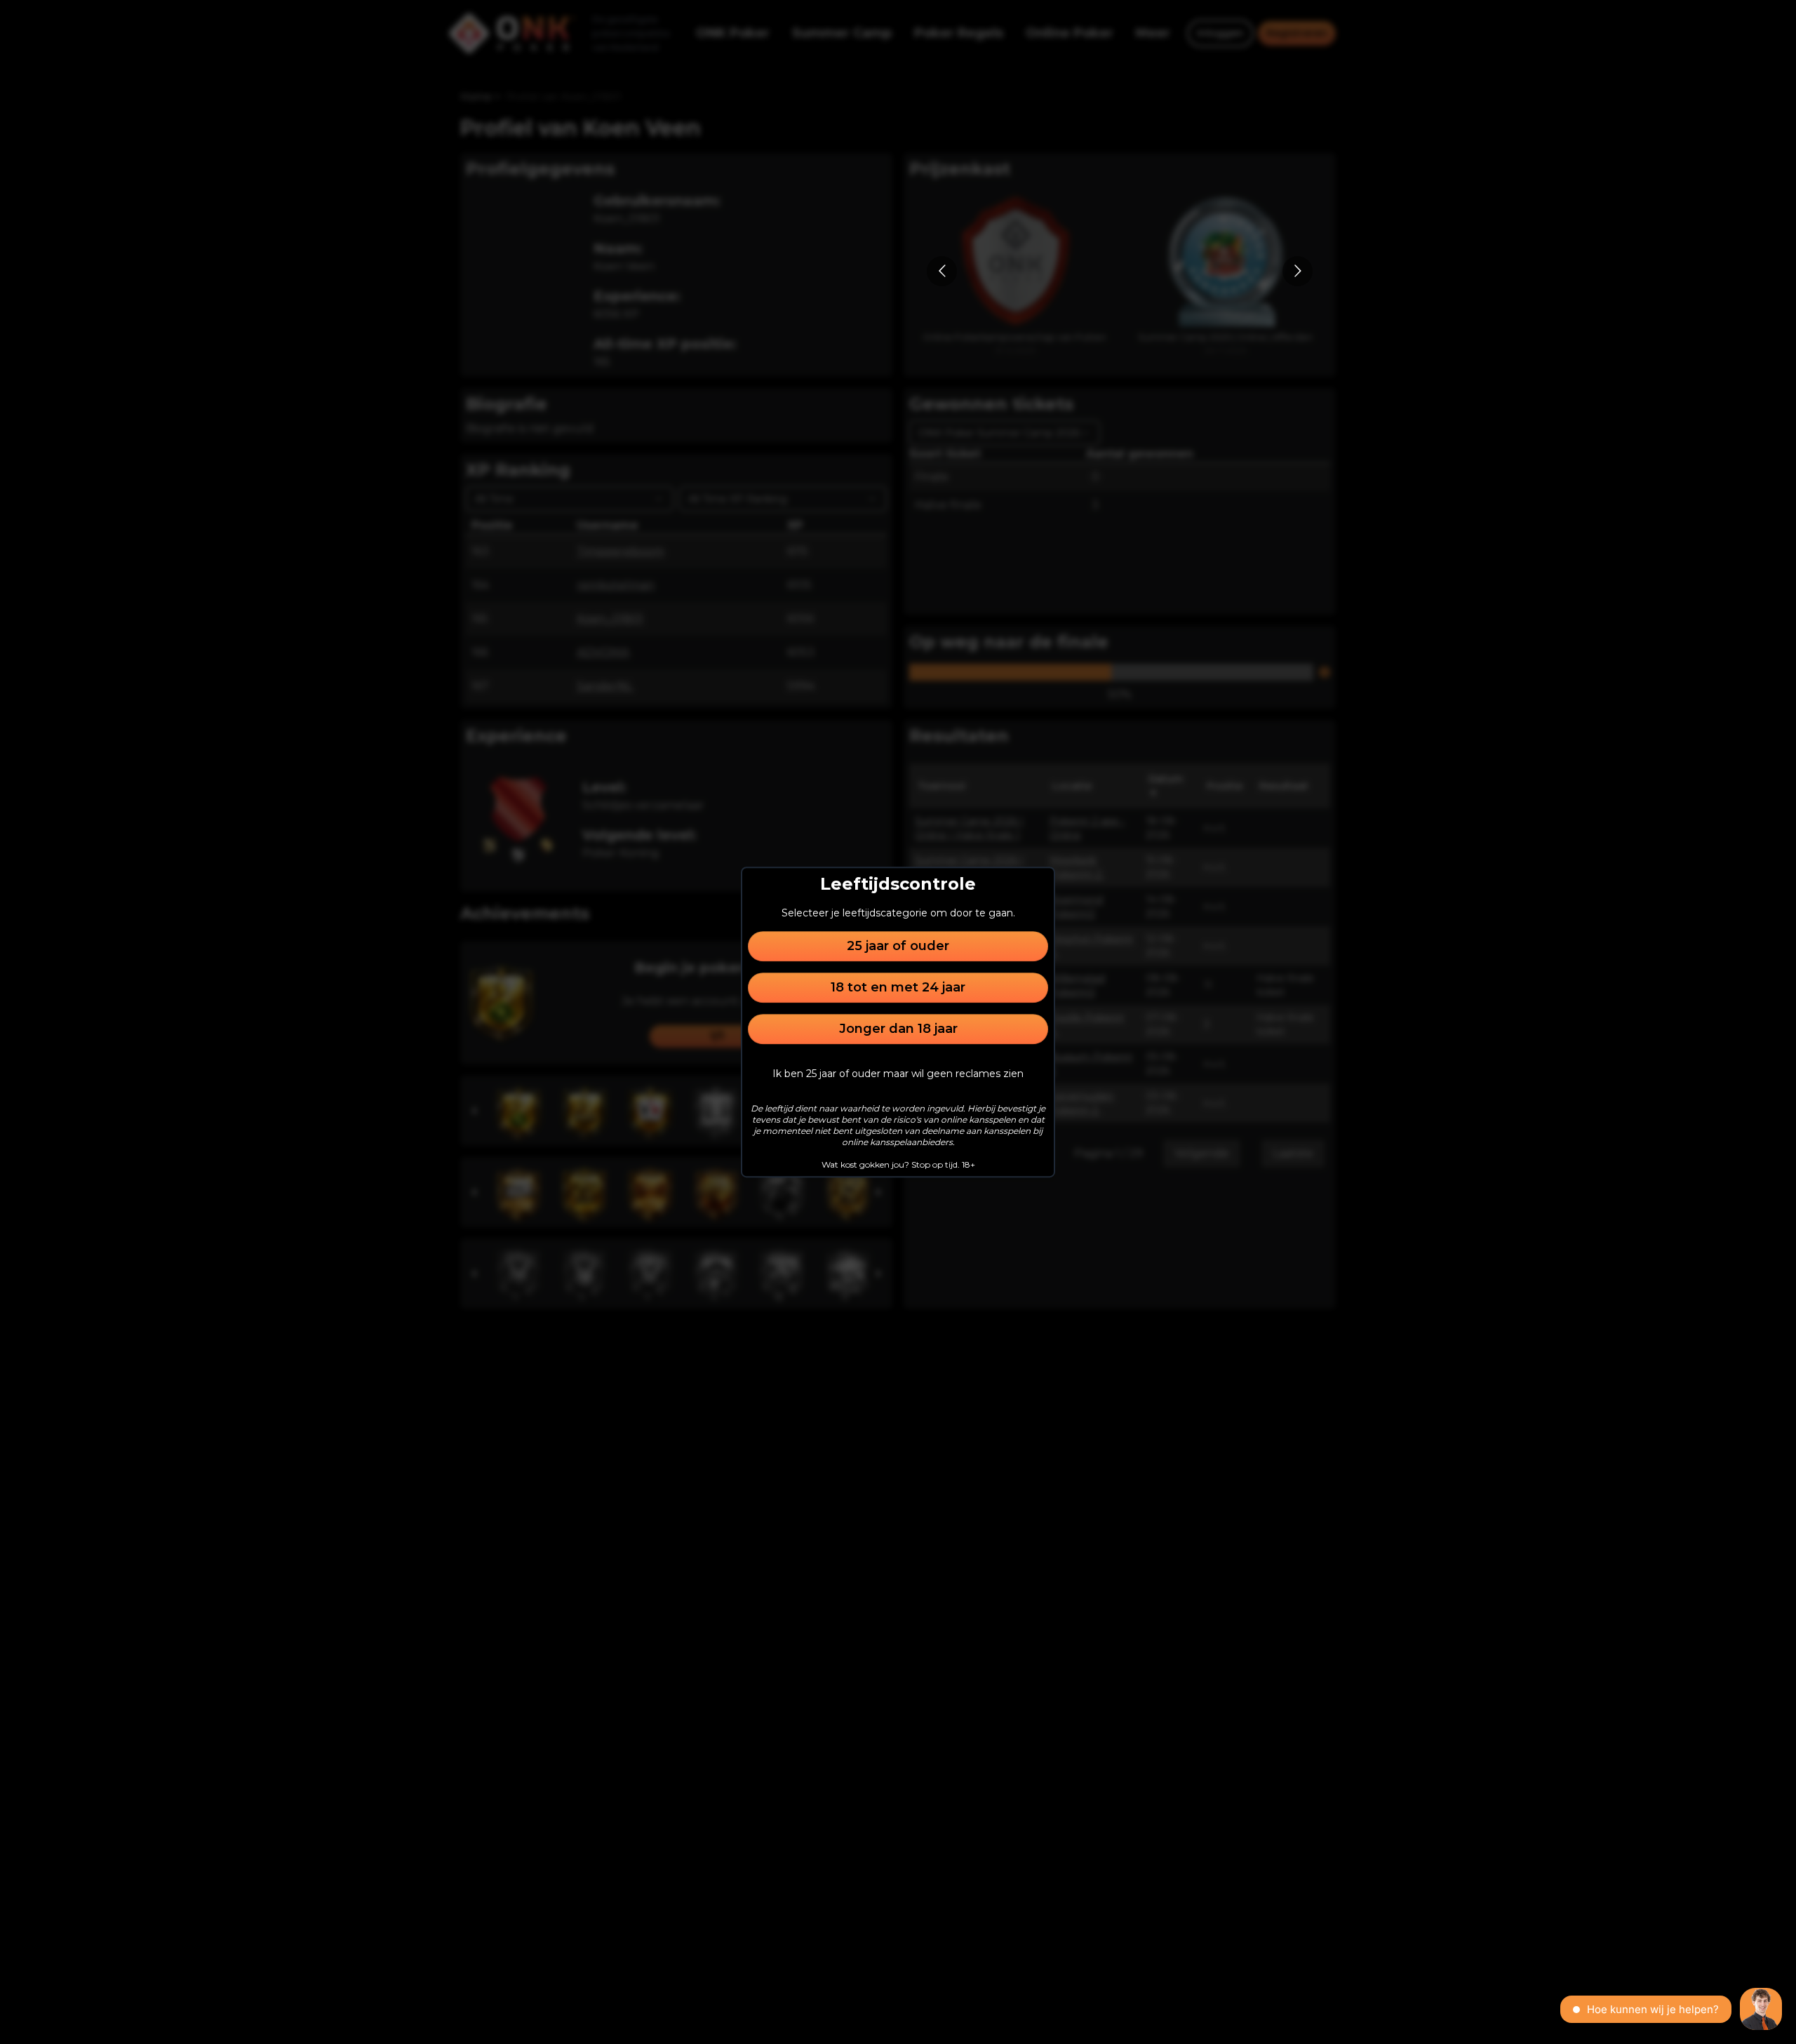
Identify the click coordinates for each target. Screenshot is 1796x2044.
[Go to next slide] (1298, 271)
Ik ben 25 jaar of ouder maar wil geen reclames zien (898, 1074)
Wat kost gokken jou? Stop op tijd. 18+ (898, 1164)
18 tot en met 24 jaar (898, 987)
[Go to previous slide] (942, 271)
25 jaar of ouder (898, 946)
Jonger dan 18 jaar (898, 1029)
